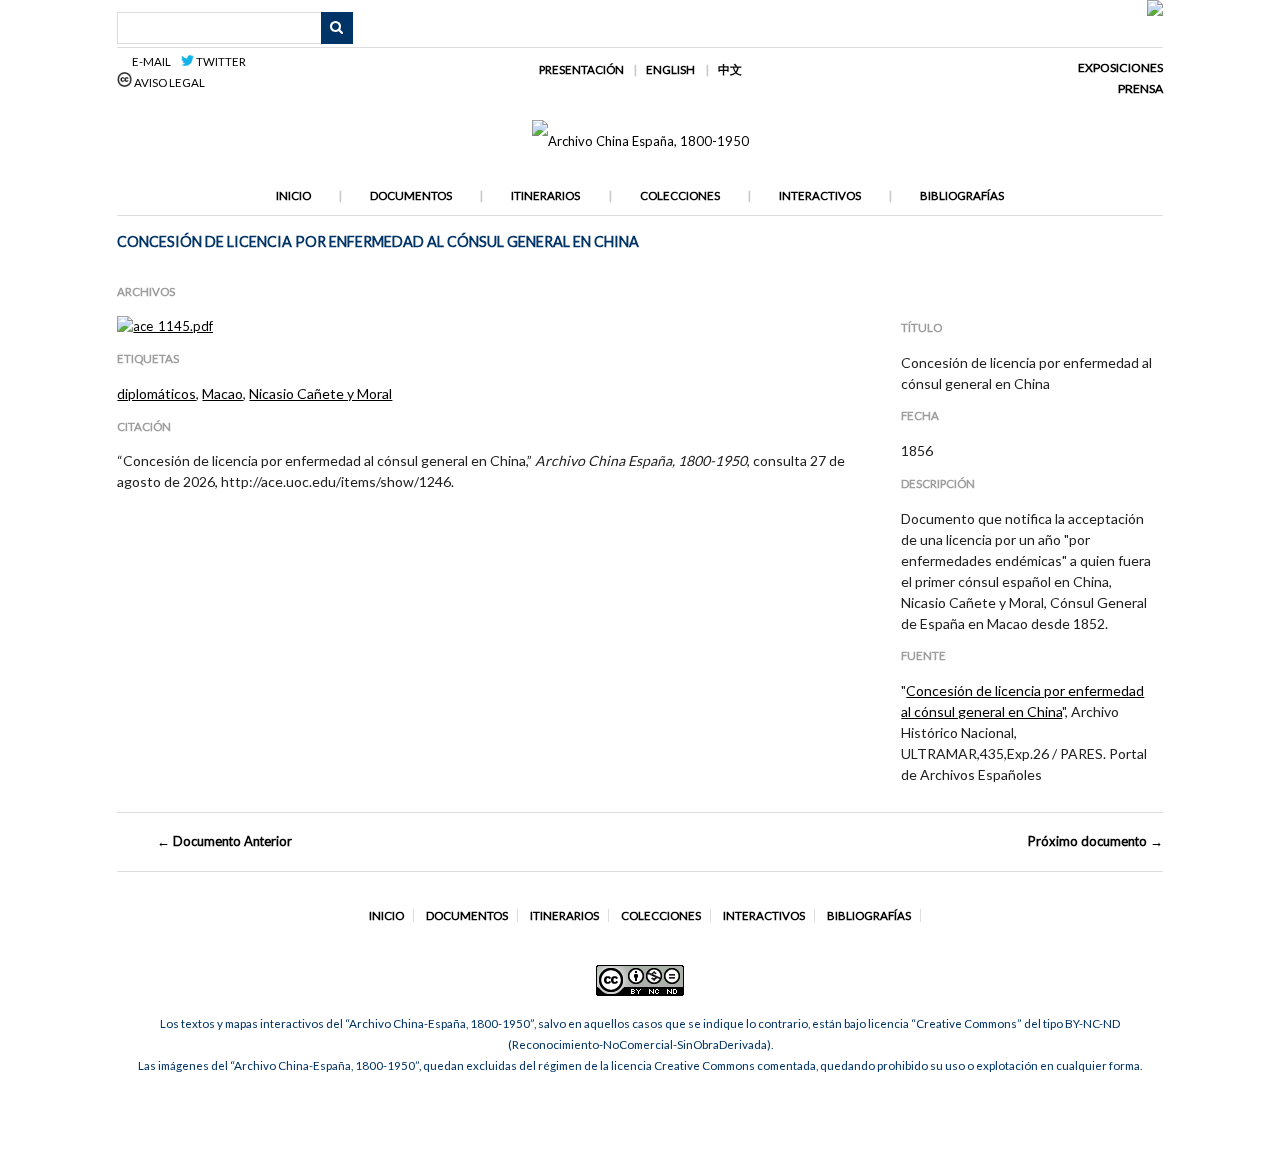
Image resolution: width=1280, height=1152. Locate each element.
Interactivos (820, 195)
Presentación (581, 69)
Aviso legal (168, 82)
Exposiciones (1120, 67)
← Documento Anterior (224, 841)
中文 (730, 69)
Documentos (411, 195)
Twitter (220, 61)
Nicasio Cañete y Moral (320, 393)
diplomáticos (156, 393)
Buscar (337, 28)
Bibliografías (962, 195)
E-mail (154, 61)
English (670, 69)
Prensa (1140, 88)
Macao (222, 393)
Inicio (293, 195)
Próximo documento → (1095, 841)
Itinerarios (545, 195)
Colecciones (680, 195)
